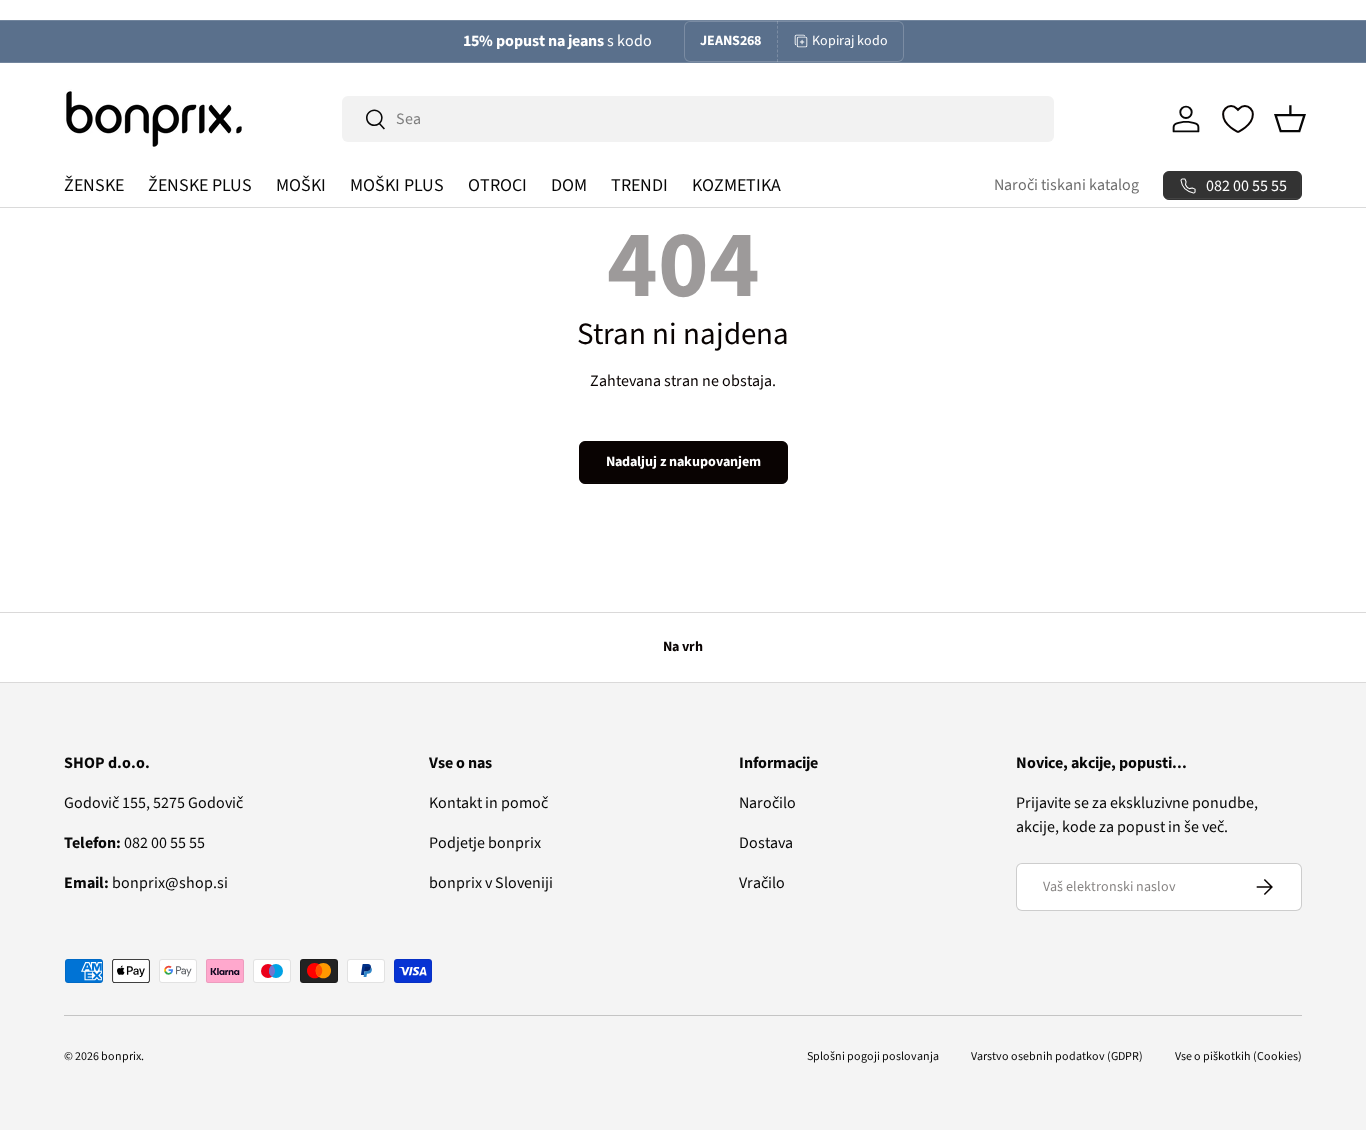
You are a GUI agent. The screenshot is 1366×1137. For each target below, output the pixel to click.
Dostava (766, 843)
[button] (1290, 119)
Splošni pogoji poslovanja (873, 1056)
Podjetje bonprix (485, 843)
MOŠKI (301, 185)
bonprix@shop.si (146, 883)
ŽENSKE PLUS (200, 185)
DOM (569, 185)
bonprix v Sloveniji (491, 883)
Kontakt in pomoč (488, 803)
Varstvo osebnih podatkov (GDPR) (1057, 1056)
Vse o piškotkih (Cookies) (1238, 1056)
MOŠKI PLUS (397, 185)
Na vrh (683, 647)
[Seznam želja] (1238, 119)
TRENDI (639, 185)
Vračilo (762, 883)
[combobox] (698, 119)
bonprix (121, 1056)
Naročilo (767, 803)
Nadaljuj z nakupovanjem (683, 462)
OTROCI (497, 185)
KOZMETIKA (736, 185)
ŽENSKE (94, 185)
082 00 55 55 (134, 843)
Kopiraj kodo (850, 41)
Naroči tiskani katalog (1066, 185)
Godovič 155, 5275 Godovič (153, 803)
